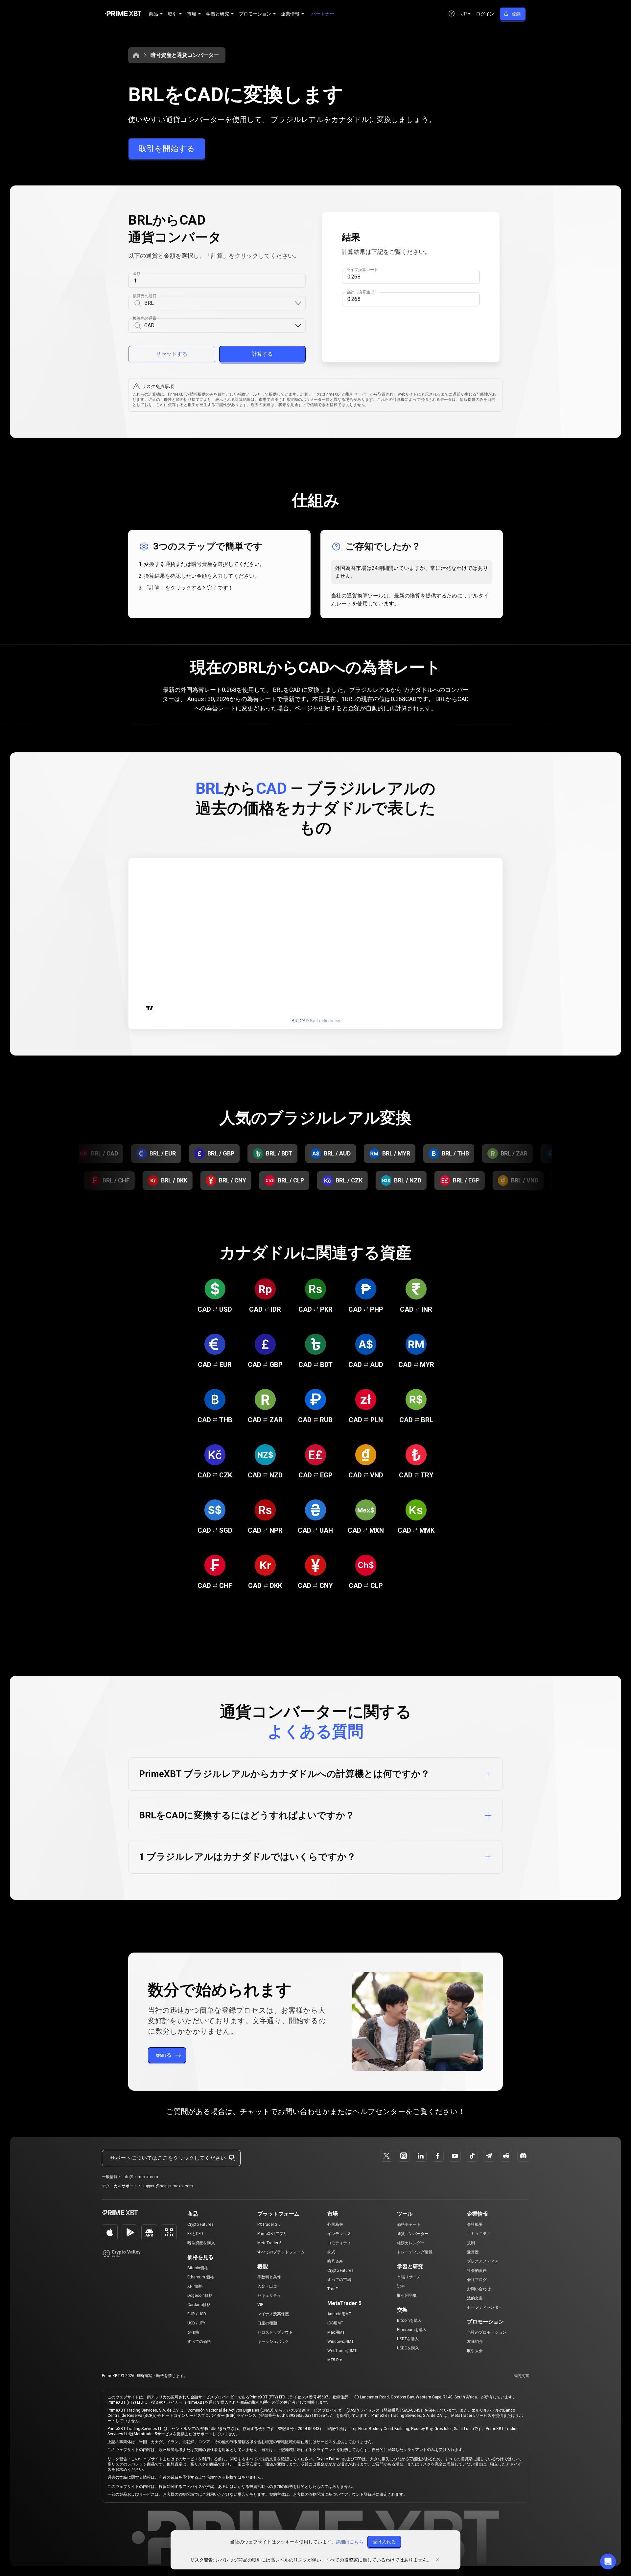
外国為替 (335, 2224)
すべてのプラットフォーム (281, 2252)
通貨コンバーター (413, 2234)
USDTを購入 (408, 2339)
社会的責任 (477, 2271)
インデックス (339, 2234)
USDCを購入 (408, 2348)
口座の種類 (267, 2323)
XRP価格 (195, 2286)
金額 (137, 274)
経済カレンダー (411, 2243)
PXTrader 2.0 (269, 2224)
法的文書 (475, 2298)
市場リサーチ (409, 2277)
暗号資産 (335, 2261)
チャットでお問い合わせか (285, 2112)
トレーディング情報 (415, 2252)
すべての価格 (199, 2342)
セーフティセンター (485, 2307)
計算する (262, 354)
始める (164, 2055)
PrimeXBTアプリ (272, 2234)
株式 (331, 2252)
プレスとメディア (483, 2261)
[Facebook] (438, 2156)
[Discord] (523, 2156)
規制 (471, 2243)
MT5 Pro (335, 2360)
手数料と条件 (269, 2277)
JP (464, 14)
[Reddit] (506, 2156)
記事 (401, 2286)
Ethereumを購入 (412, 2330)
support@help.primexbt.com (168, 2186)
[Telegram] (489, 2156)
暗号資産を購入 (201, 2243)
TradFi (333, 2289)
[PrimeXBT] (123, 14)
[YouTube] (455, 2156)
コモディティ (339, 2243)
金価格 (193, 2332)
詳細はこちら (350, 2542)
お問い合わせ (479, 2289)
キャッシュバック (273, 2342)
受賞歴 (473, 2252)
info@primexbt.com (140, 2177)
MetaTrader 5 (269, 2243)
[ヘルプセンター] (452, 13)
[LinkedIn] (421, 2156)
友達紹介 (475, 2342)
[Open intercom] (608, 2562)
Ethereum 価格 (201, 2277)
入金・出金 (267, 2286)
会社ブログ (477, 2280)
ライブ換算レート (362, 270)
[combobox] (219, 303)
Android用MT (339, 2314)
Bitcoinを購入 (409, 2321)
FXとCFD (195, 2234)
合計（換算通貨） (362, 292)
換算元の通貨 (145, 296)
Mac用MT (336, 2332)
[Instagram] (404, 2156)
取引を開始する (167, 149)
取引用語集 (407, 2296)
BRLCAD (300, 1021)
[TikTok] (472, 2156)
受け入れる (384, 2542)
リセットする (172, 354)
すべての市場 (339, 2280)
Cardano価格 (199, 2305)
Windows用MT (340, 2342)
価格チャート (409, 2224)
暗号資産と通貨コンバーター (185, 55)
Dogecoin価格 (200, 2296)
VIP (260, 2305)
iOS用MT (335, 2323)
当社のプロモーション (487, 2332)
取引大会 (475, 2351)
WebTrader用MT (342, 2351)
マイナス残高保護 (273, 2314)
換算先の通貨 (145, 318)
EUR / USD (197, 2314)
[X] (386, 2156)
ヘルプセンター (379, 2112)
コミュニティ (479, 2234)
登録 (516, 14)
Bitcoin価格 (198, 2268)
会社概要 (475, 2224)
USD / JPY (196, 2323)
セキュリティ (269, 2296)
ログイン (485, 14)
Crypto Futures (200, 2224)
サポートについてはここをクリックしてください (168, 2158)
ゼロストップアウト (275, 2332)
